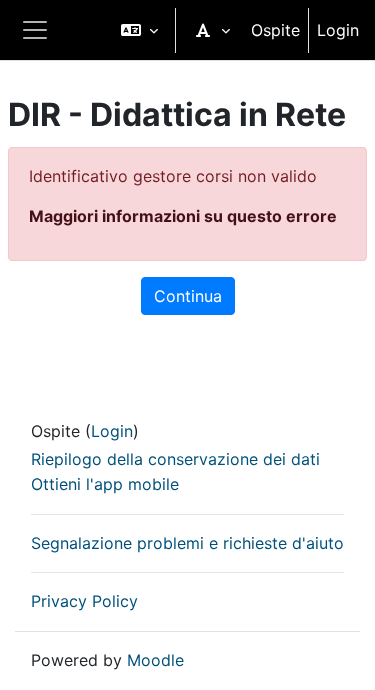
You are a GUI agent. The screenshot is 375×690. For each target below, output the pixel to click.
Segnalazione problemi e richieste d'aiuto (187, 543)
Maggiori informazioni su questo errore (183, 216)
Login (338, 30)
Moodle (155, 660)
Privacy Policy (84, 601)
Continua (188, 296)
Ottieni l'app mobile (105, 484)
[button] (139, 30)
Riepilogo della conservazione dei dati (175, 459)
